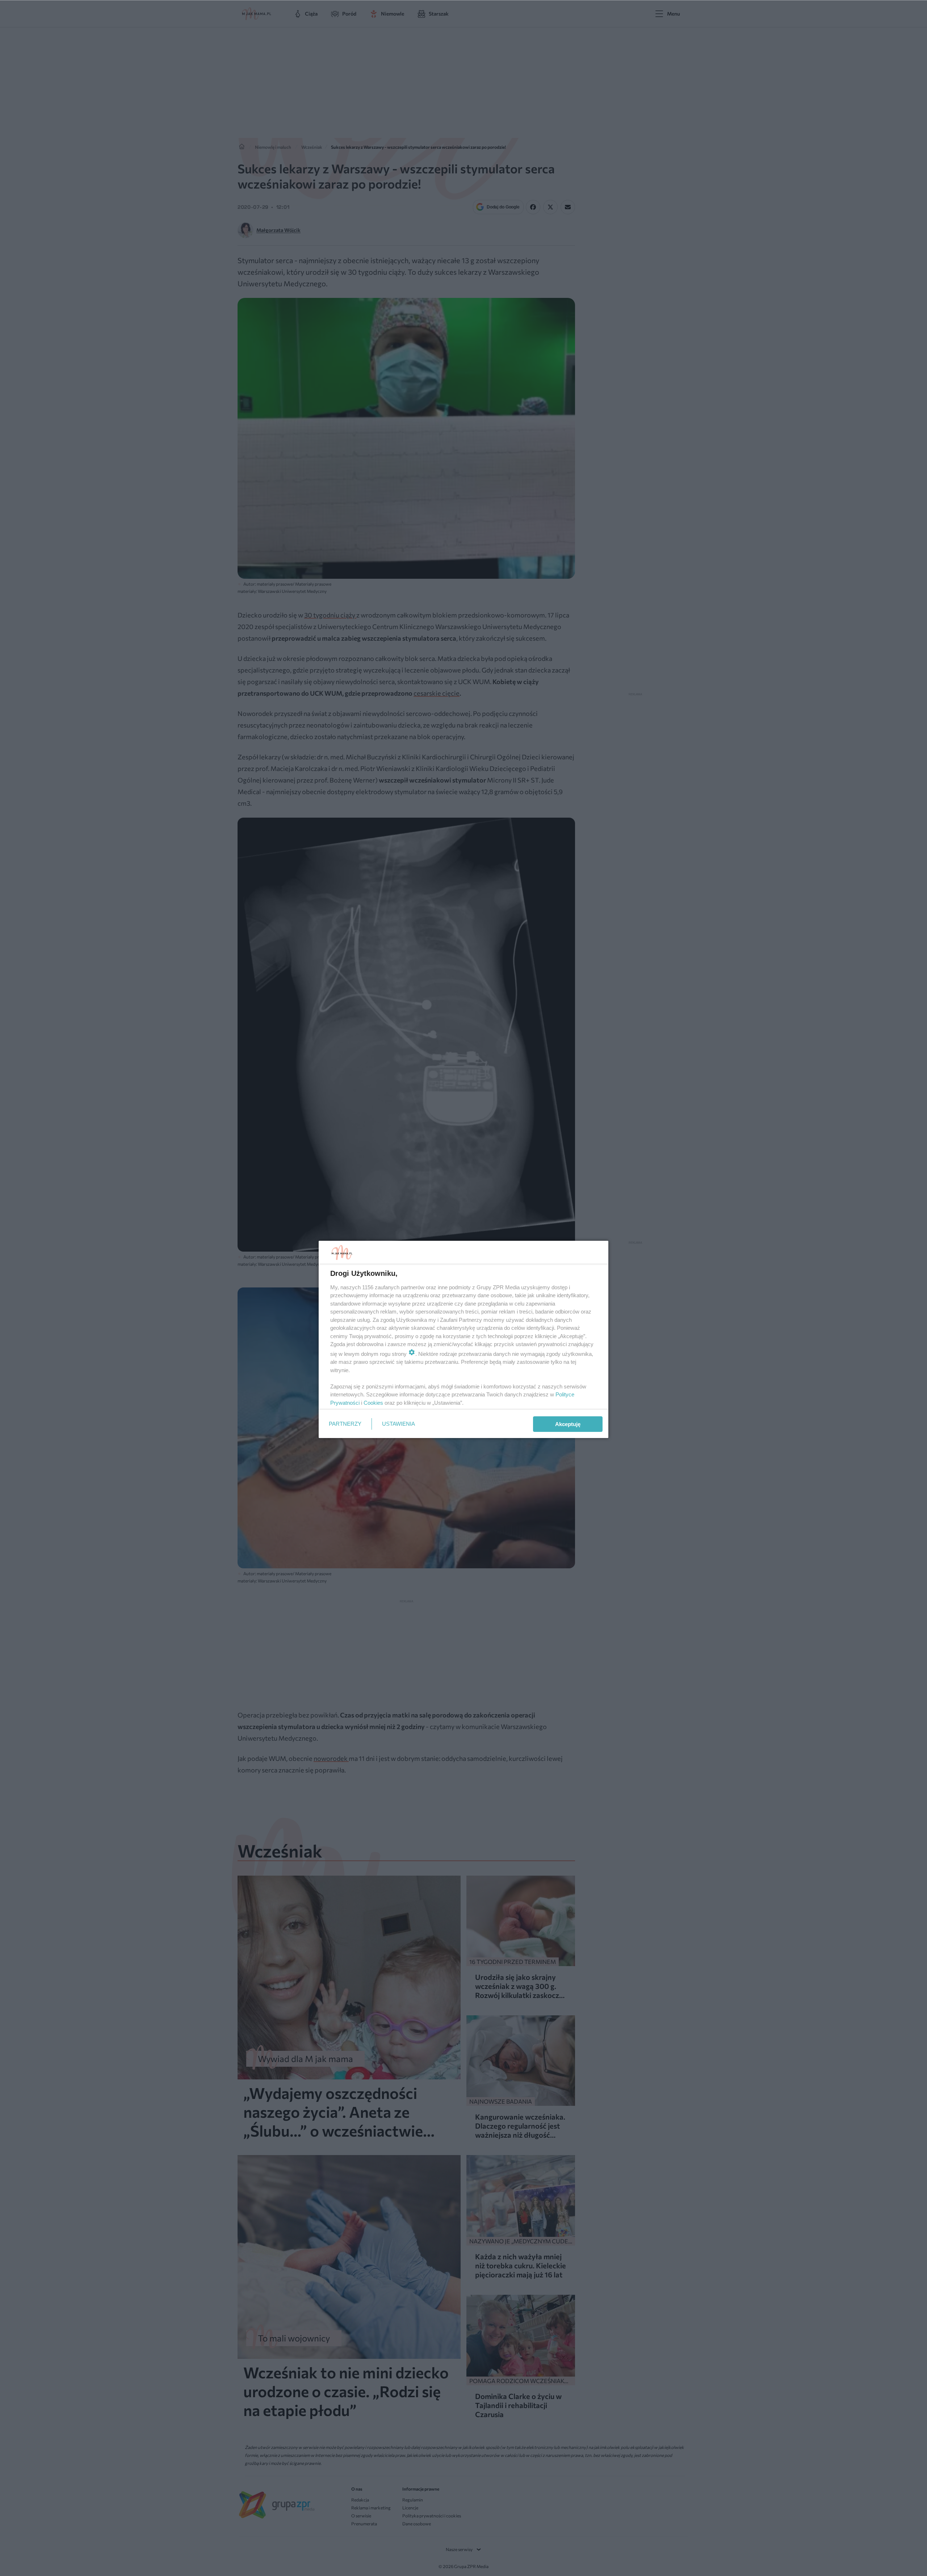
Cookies (373, 1403)
